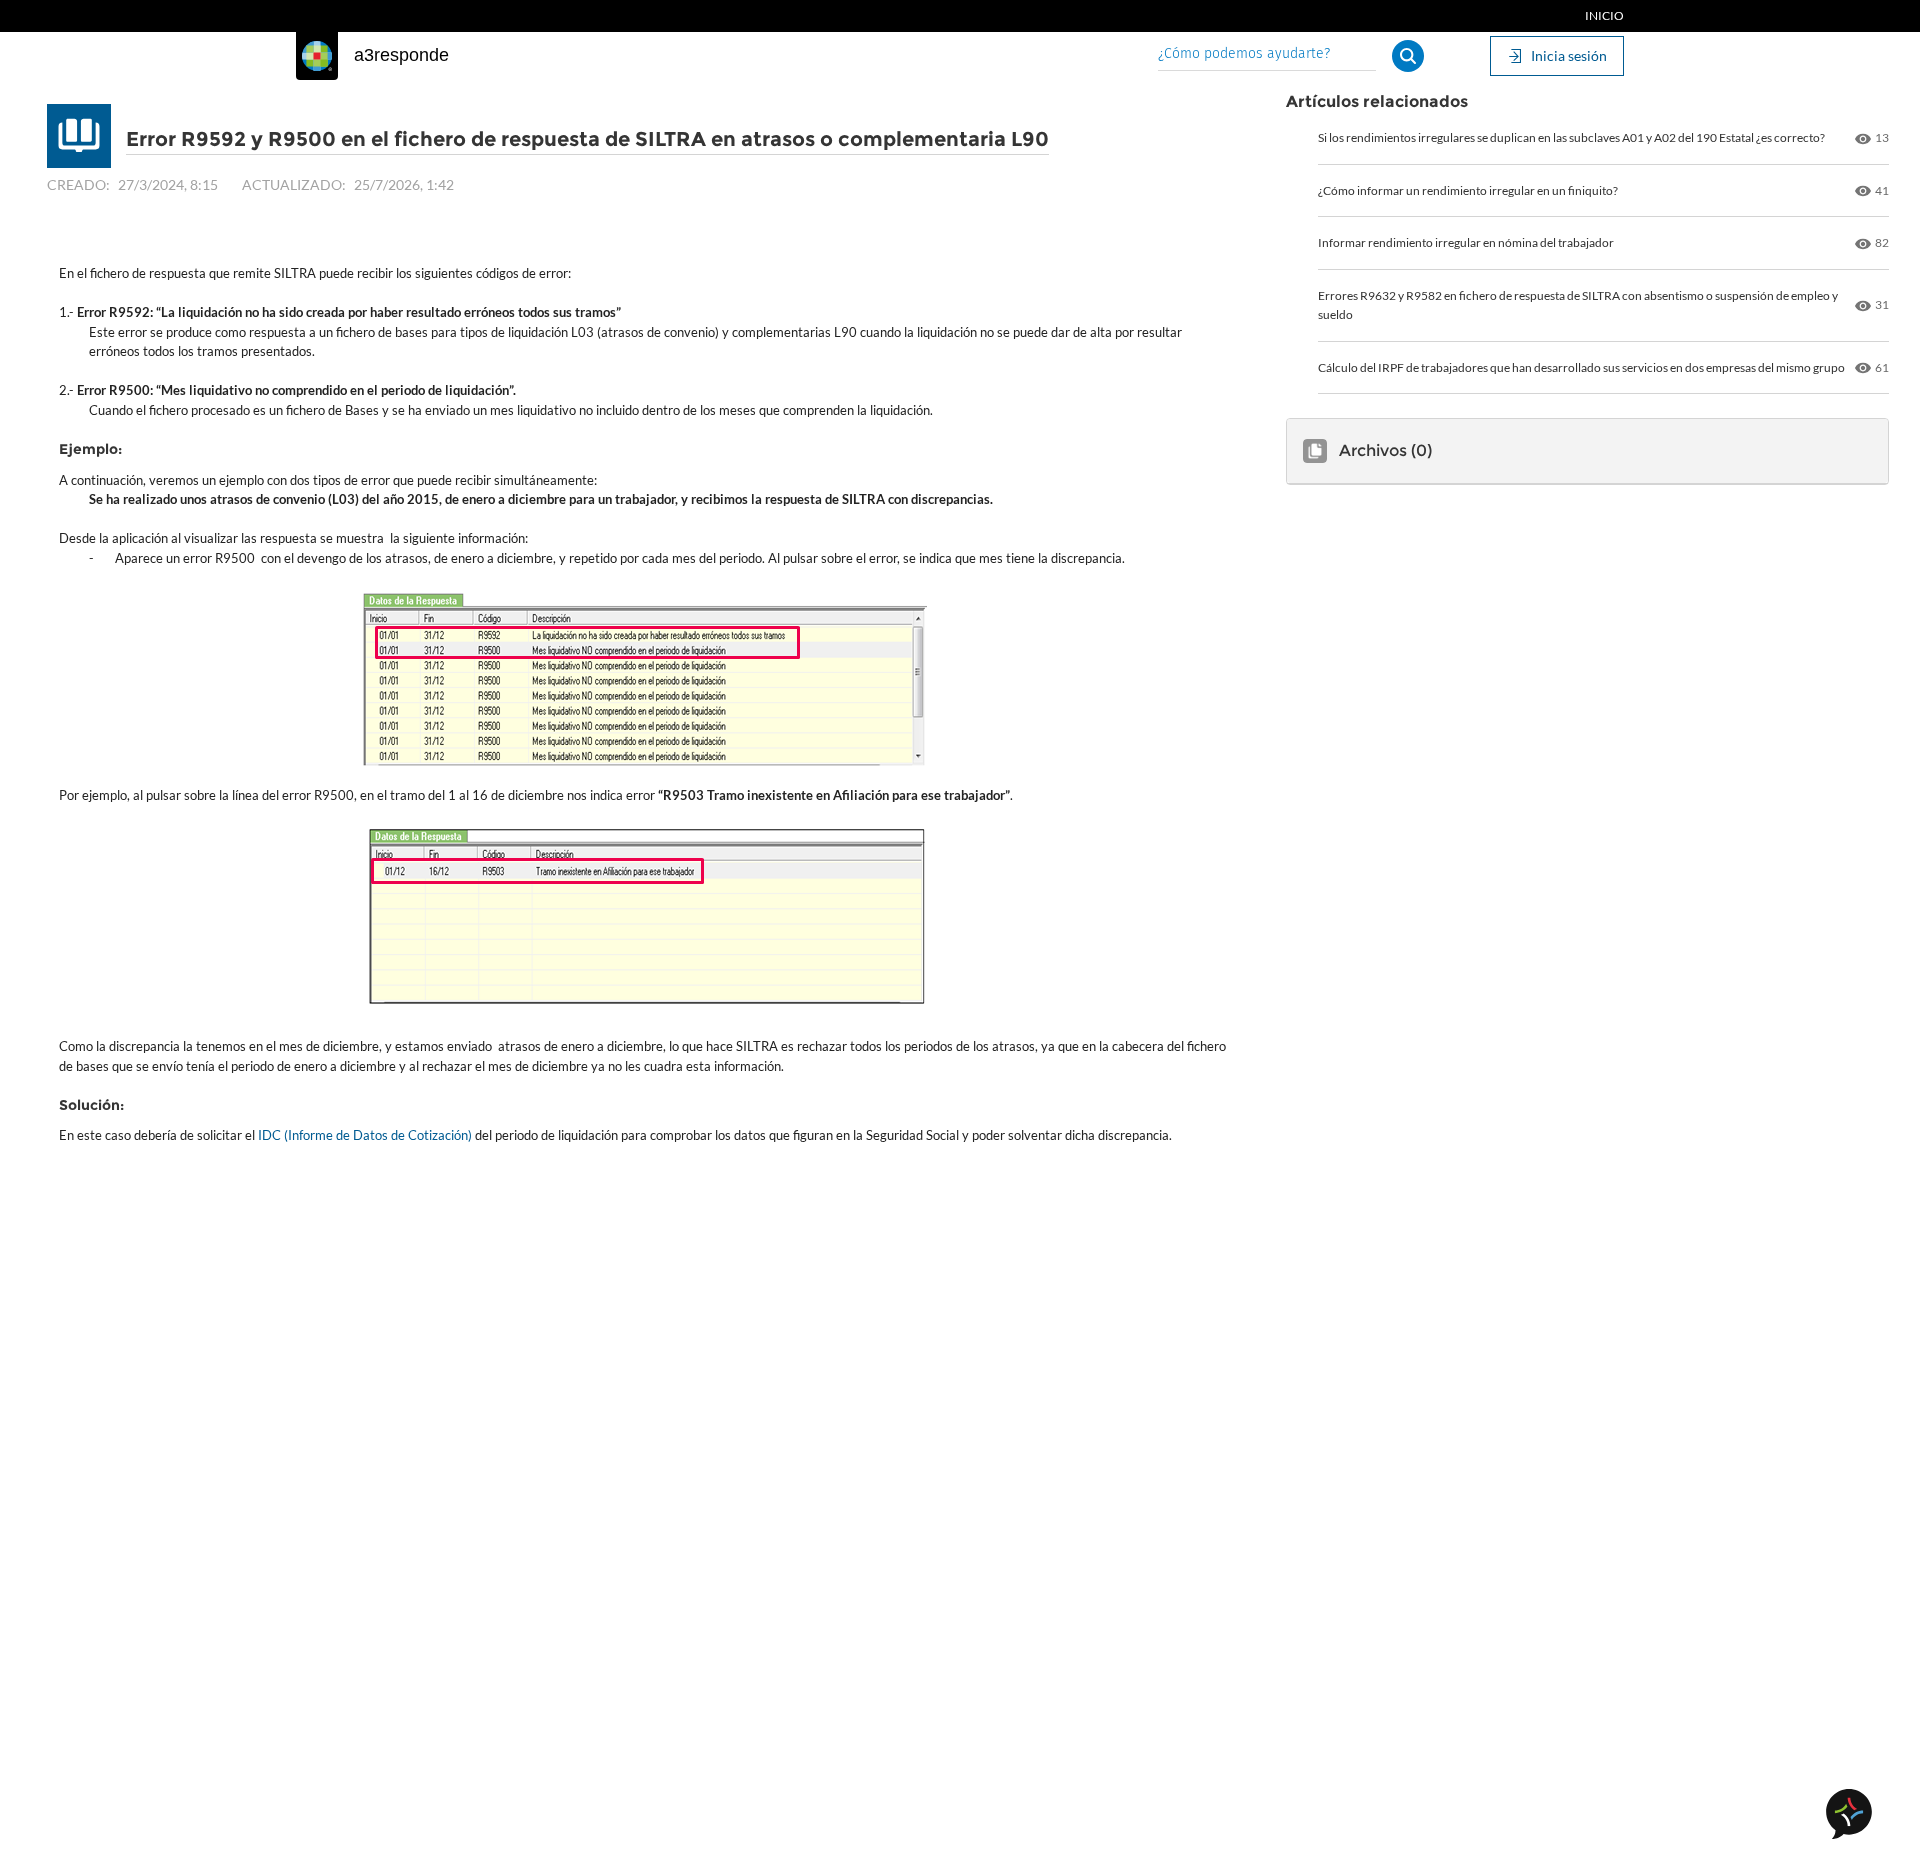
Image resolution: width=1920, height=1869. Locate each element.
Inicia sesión (1569, 55)
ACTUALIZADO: (294, 184)
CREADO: (78, 184)
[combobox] (1267, 55)
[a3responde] (317, 56)
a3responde (401, 55)
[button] (1408, 56)
